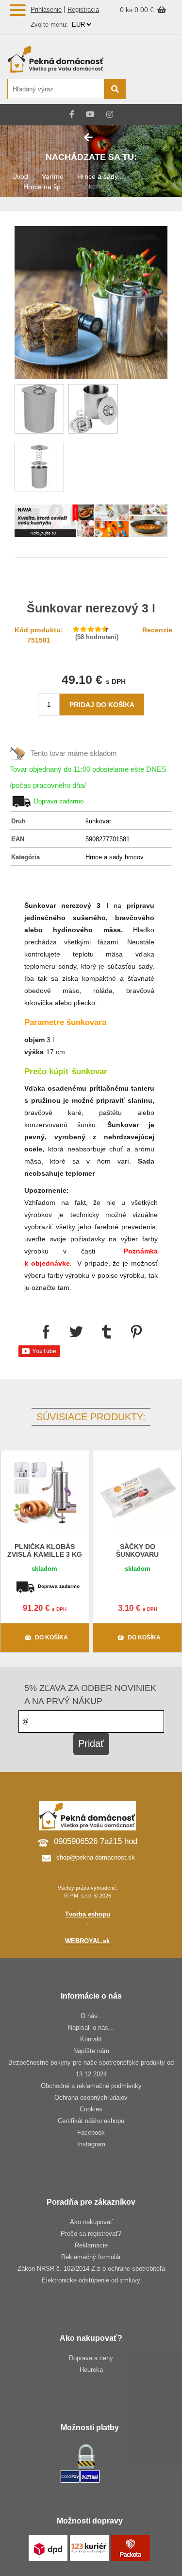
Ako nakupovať (91, 2222)
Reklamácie (91, 2245)
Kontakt (91, 2039)
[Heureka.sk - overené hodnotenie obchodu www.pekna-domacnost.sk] (152, 90)
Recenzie (157, 630)
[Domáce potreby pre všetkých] (66, 59)
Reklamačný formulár (91, 2257)
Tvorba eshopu (88, 1914)
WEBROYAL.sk (87, 1941)
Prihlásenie (46, 9)
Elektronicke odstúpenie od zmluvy (91, 2280)
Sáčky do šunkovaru (137, 1550)
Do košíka (51, 1637)
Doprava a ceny (91, 2358)
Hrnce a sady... (100, 176)
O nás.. (91, 2016)
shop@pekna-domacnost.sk (96, 1857)
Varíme (53, 176)
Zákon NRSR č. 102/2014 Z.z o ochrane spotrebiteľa (91, 2269)
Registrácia (83, 9)
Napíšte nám (91, 2051)
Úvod (20, 176)
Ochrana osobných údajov (91, 2097)
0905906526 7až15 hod (96, 1841)
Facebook (91, 2132)
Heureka (91, 2370)
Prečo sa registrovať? (91, 2234)
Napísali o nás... (91, 2028)
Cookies (91, 2109)
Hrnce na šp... (45, 187)
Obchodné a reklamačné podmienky (91, 2086)
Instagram (91, 2144)
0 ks (127, 10)
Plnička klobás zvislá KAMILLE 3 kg (45, 1550)
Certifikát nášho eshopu (91, 2121)
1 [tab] (91, 523)
